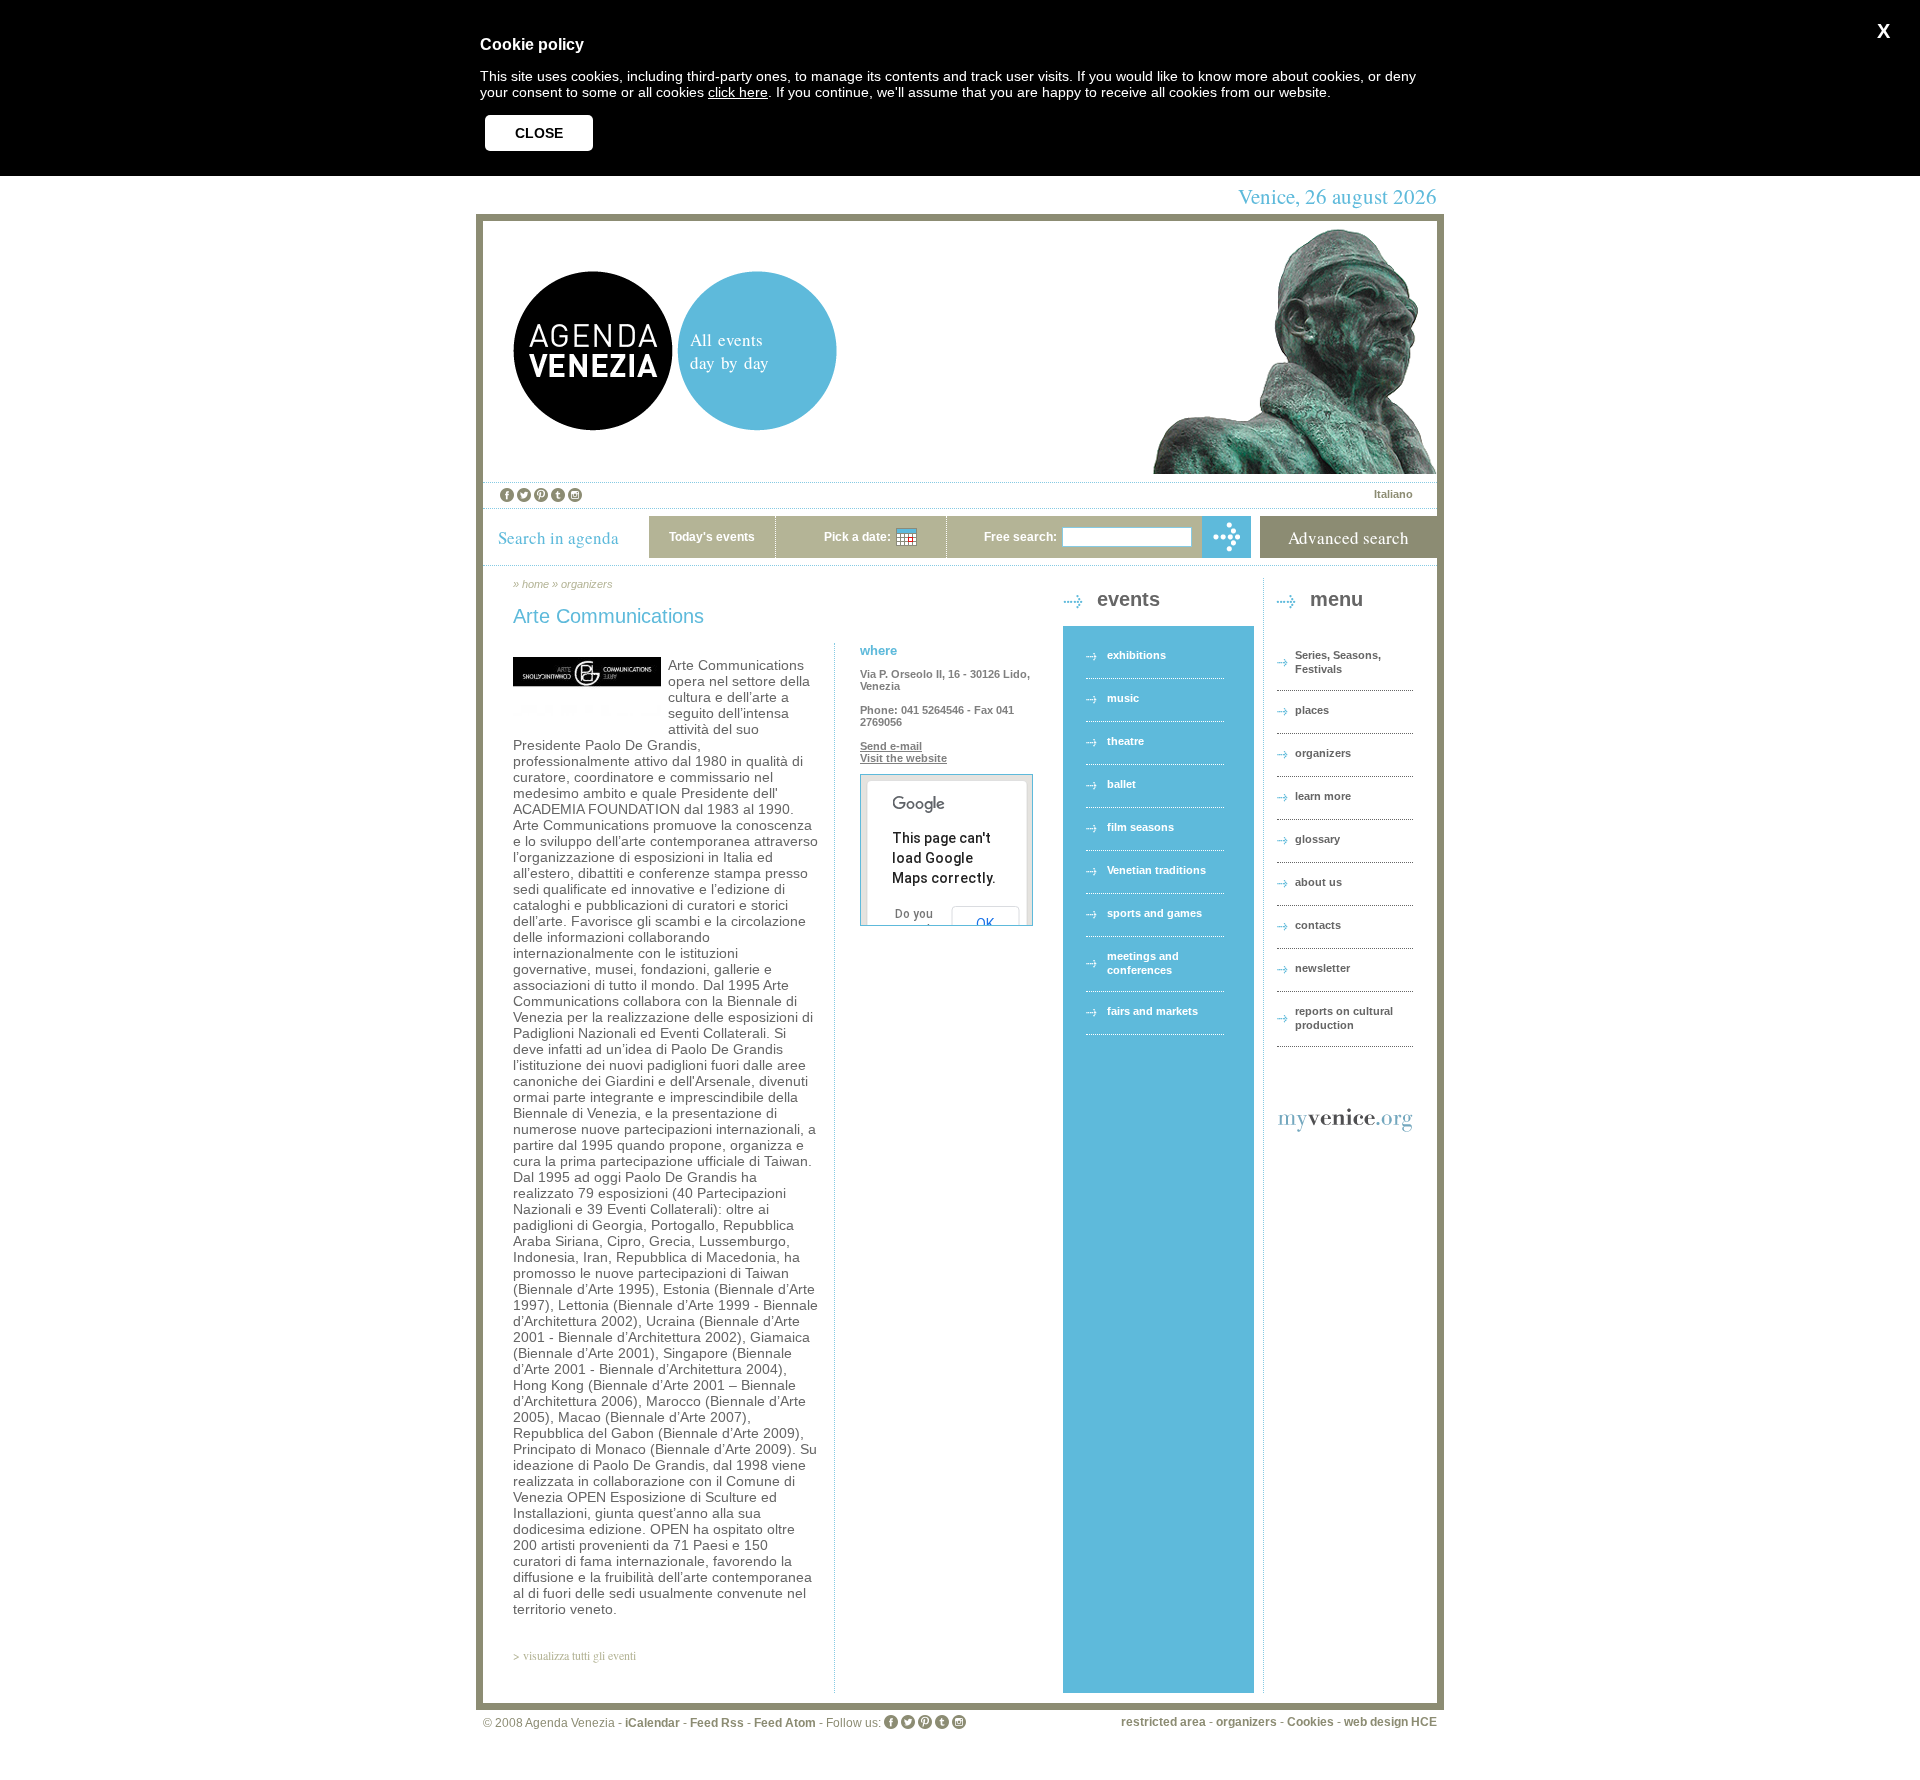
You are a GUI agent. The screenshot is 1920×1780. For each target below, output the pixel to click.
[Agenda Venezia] (593, 425)
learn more (1323, 796)
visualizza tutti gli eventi (579, 1655)
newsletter (1322, 968)
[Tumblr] (558, 495)
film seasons (1140, 827)
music (1123, 698)
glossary (1317, 839)
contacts (1318, 925)
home (535, 584)
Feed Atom (785, 1723)
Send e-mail (891, 746)
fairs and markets (1152, 1011)
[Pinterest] (541, 495)
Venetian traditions (1156, 870)
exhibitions (1136, 655)
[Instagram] (575, 495)
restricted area (1163, 1722)
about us (1318, 882)
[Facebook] (507, 495)
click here (738, 92)
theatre (1125, 741)
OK (985, 924)
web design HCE (1390, 1722)
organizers (587, 584)
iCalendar (652, 1723)
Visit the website (903, 758)
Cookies (1310, 1722)
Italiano (1393, 494)
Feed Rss (717, 1723)
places (1312, 710)
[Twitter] (524, 495)
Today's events (712, 537)
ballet (1121, 784)
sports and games (1154, 913)
